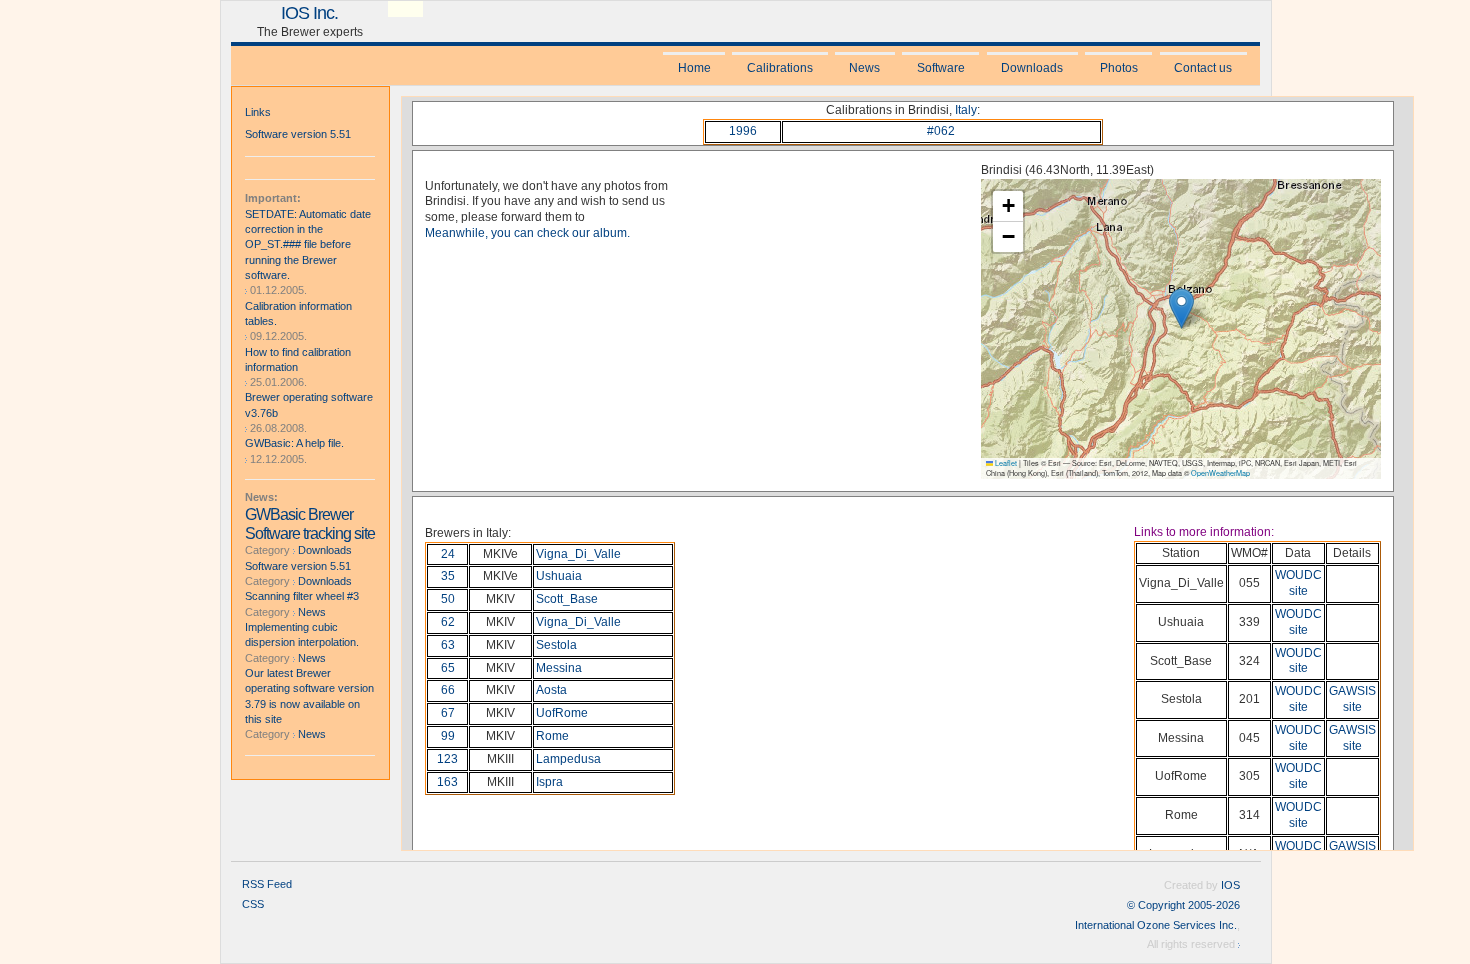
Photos (1119, 68)
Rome (552, 736)
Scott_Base (567, 599)
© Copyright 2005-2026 (1183, 905)
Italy (966, 110)
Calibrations (780, 68)
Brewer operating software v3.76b (309, 404)
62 (448, 622)
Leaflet (1005, 463)
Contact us (1203, 68)
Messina (559, 668)
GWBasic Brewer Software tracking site (310, 523)
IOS (1230, 885)
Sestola (556, 645)
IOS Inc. (309, 12)
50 (448, 599)
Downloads (1032, 68)
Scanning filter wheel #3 (302, 596)
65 (448, 668)
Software (941, 68)
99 (448, 736)
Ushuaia (559, 576)
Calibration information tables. (298, 313)
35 (448, 576)
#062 (941, 131)
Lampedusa (568, 759)
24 (448, 554)
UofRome (562, 713)
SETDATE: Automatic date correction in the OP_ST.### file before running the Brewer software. (308, 244)
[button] (1181, 308)
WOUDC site (1298, 583)
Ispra (549, 782)
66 (448, 690)
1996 (743, 131)
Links (258, 112)
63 (448, 645)
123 (447, 759)
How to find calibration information (298, 359)
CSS (253, 904)
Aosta (551, 690)
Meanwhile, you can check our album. (527, 233)
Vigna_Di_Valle (578, 554)
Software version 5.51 (298, 134)
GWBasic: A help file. (294, 443)
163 (447, 782)
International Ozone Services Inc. (1156, 925)
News (864, 68)
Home (694, 68)
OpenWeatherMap (1220, 473)
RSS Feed (267, 884)
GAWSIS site (1352, 699)
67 (448, 713)
